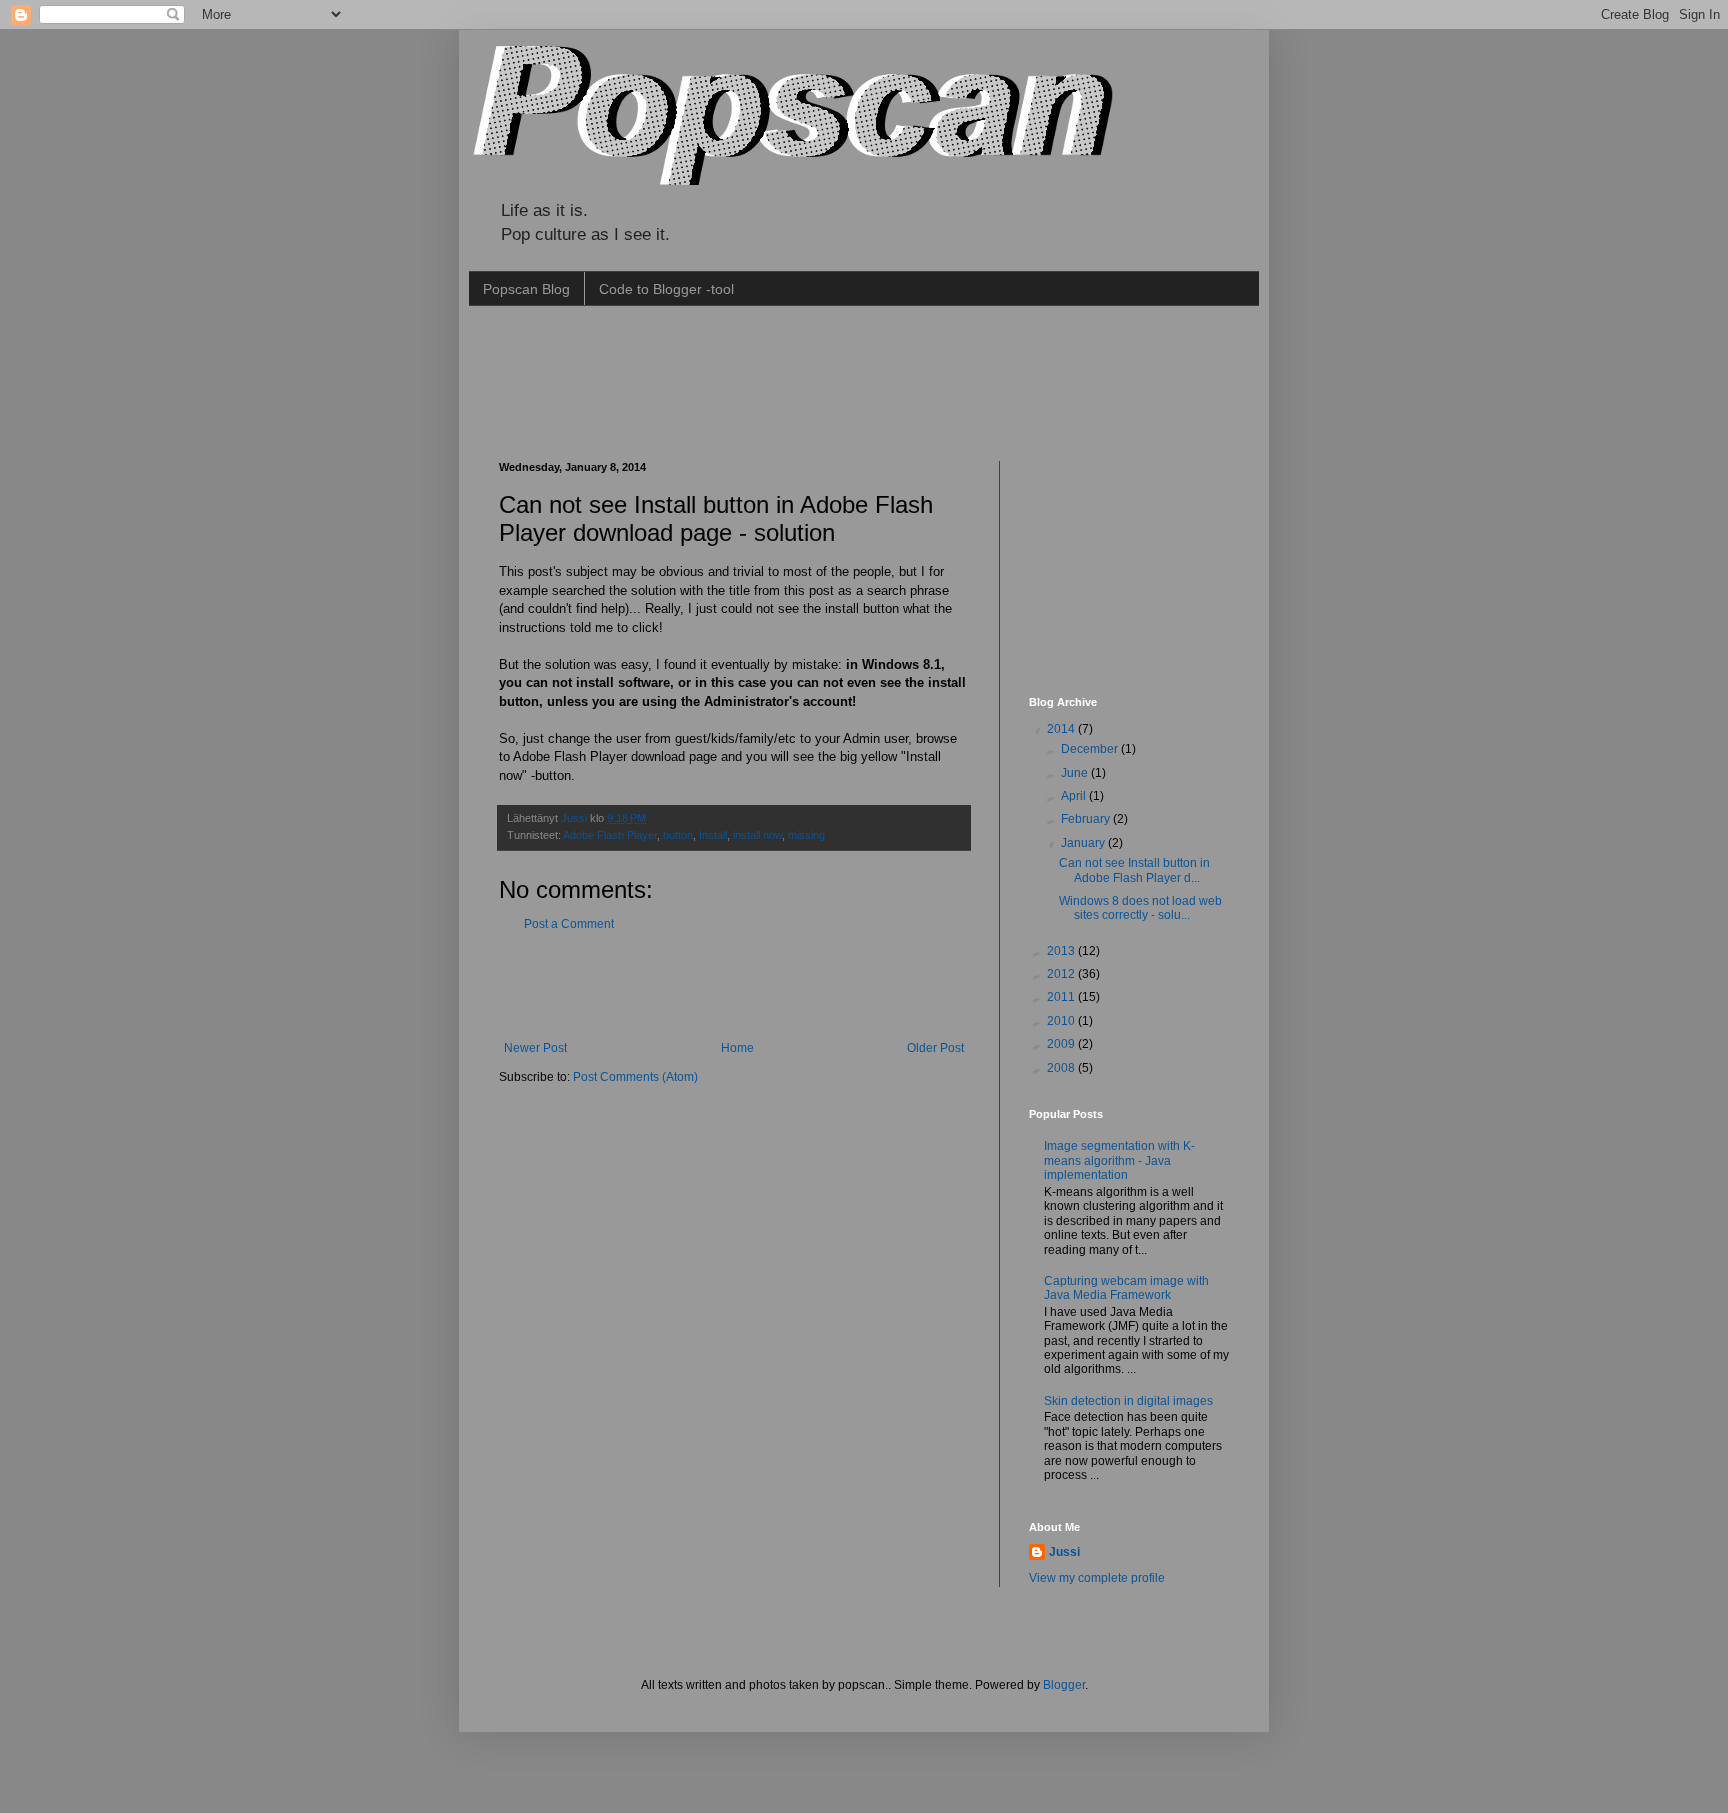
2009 (1062, 1044)
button (678, 835)
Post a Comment (569, 924)
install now (757, 835)
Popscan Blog (526, 289)
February (1087, 819)
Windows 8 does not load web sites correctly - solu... (1140, 908)
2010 (1062, 1021)
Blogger (1064, 1685)
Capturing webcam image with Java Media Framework (1126, 1288)
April (1075, 796)
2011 (1062, 997)
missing (806, 835)
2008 (1062, 1068)
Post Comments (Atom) (635, 1077)
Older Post (935, 1048)
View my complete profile (1097, 1578)
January (1084, 843)
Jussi (575, 818)
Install (713, 835)
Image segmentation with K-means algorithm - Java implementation (1119, 1160)
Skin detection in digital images (1128, 1401)
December (1091, 749)
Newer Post (535, 1048)
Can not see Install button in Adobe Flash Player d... (1134, 870)
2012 (1062, 974)
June (1076, 773)
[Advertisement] (863, 381)
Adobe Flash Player (610, 835)
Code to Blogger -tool (666, 289)
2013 (1062, 951)
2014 (1062, 729)
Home (737, 1048)
